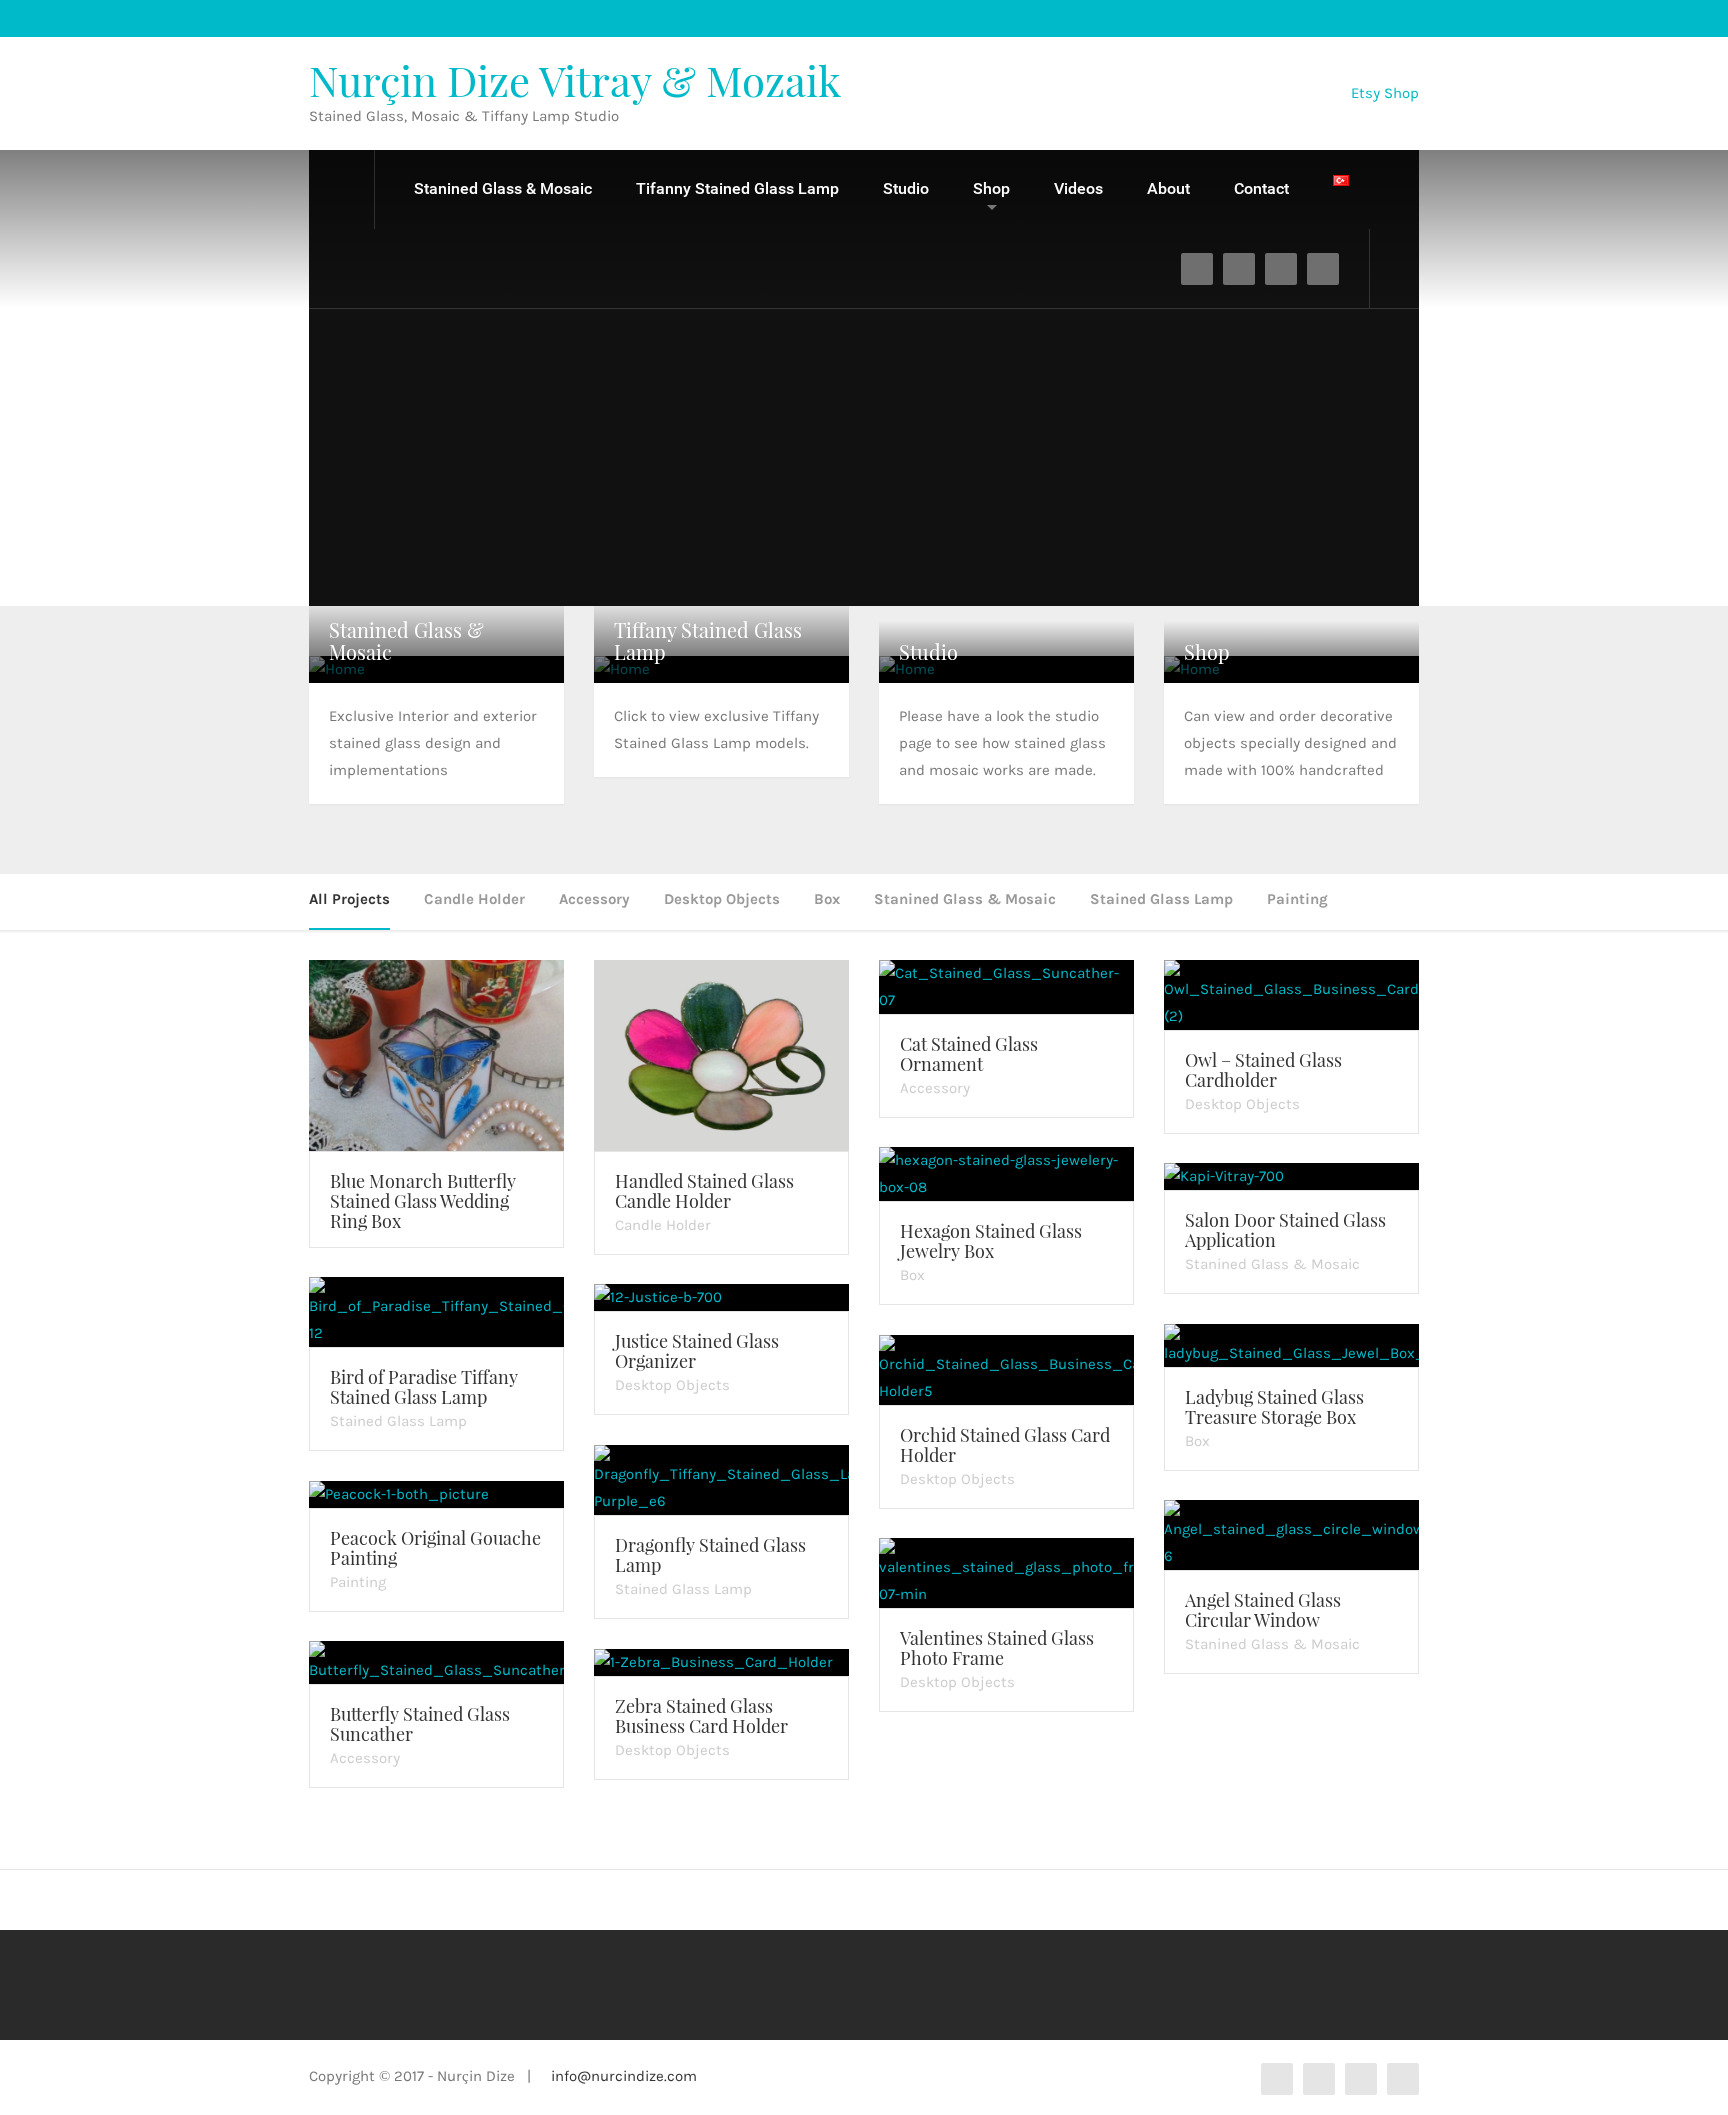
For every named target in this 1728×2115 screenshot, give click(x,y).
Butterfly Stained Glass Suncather (420, 1724)
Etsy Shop (1385, 92)
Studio (906, 188)
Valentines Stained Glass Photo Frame (997, 1648)
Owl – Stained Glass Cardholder (1263, 1070)
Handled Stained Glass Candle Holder (704, 1191)
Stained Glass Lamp (1161, 899)
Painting (1297, 899)
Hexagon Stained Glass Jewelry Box (991, 1241)
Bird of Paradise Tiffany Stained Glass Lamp (424, 1387)
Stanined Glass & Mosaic (503, 188)
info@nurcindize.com (624, 2076)
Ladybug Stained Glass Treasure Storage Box (1274, 1407)
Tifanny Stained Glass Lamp (737, 188)
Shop (991, 188)
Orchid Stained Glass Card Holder (1005, 1445)
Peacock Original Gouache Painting (435, 1548)
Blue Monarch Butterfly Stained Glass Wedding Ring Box (423, 1201)
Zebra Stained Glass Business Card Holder (701, 1716)
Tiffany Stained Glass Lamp (708, 640)
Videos (1078, 188)
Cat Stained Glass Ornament (969, 1054)
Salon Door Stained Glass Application (1285, 1230)
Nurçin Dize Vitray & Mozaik (575, 80)
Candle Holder (474, 899)
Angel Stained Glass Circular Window (1263, 1610)
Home (342, 189)
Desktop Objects (722, 899)
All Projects (349, 899)
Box (827, 899)
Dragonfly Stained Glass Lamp (710, 1555)
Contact (1261, 188)
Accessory (594, 899)
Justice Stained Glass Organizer (697, 1351)
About (1168, 188)
